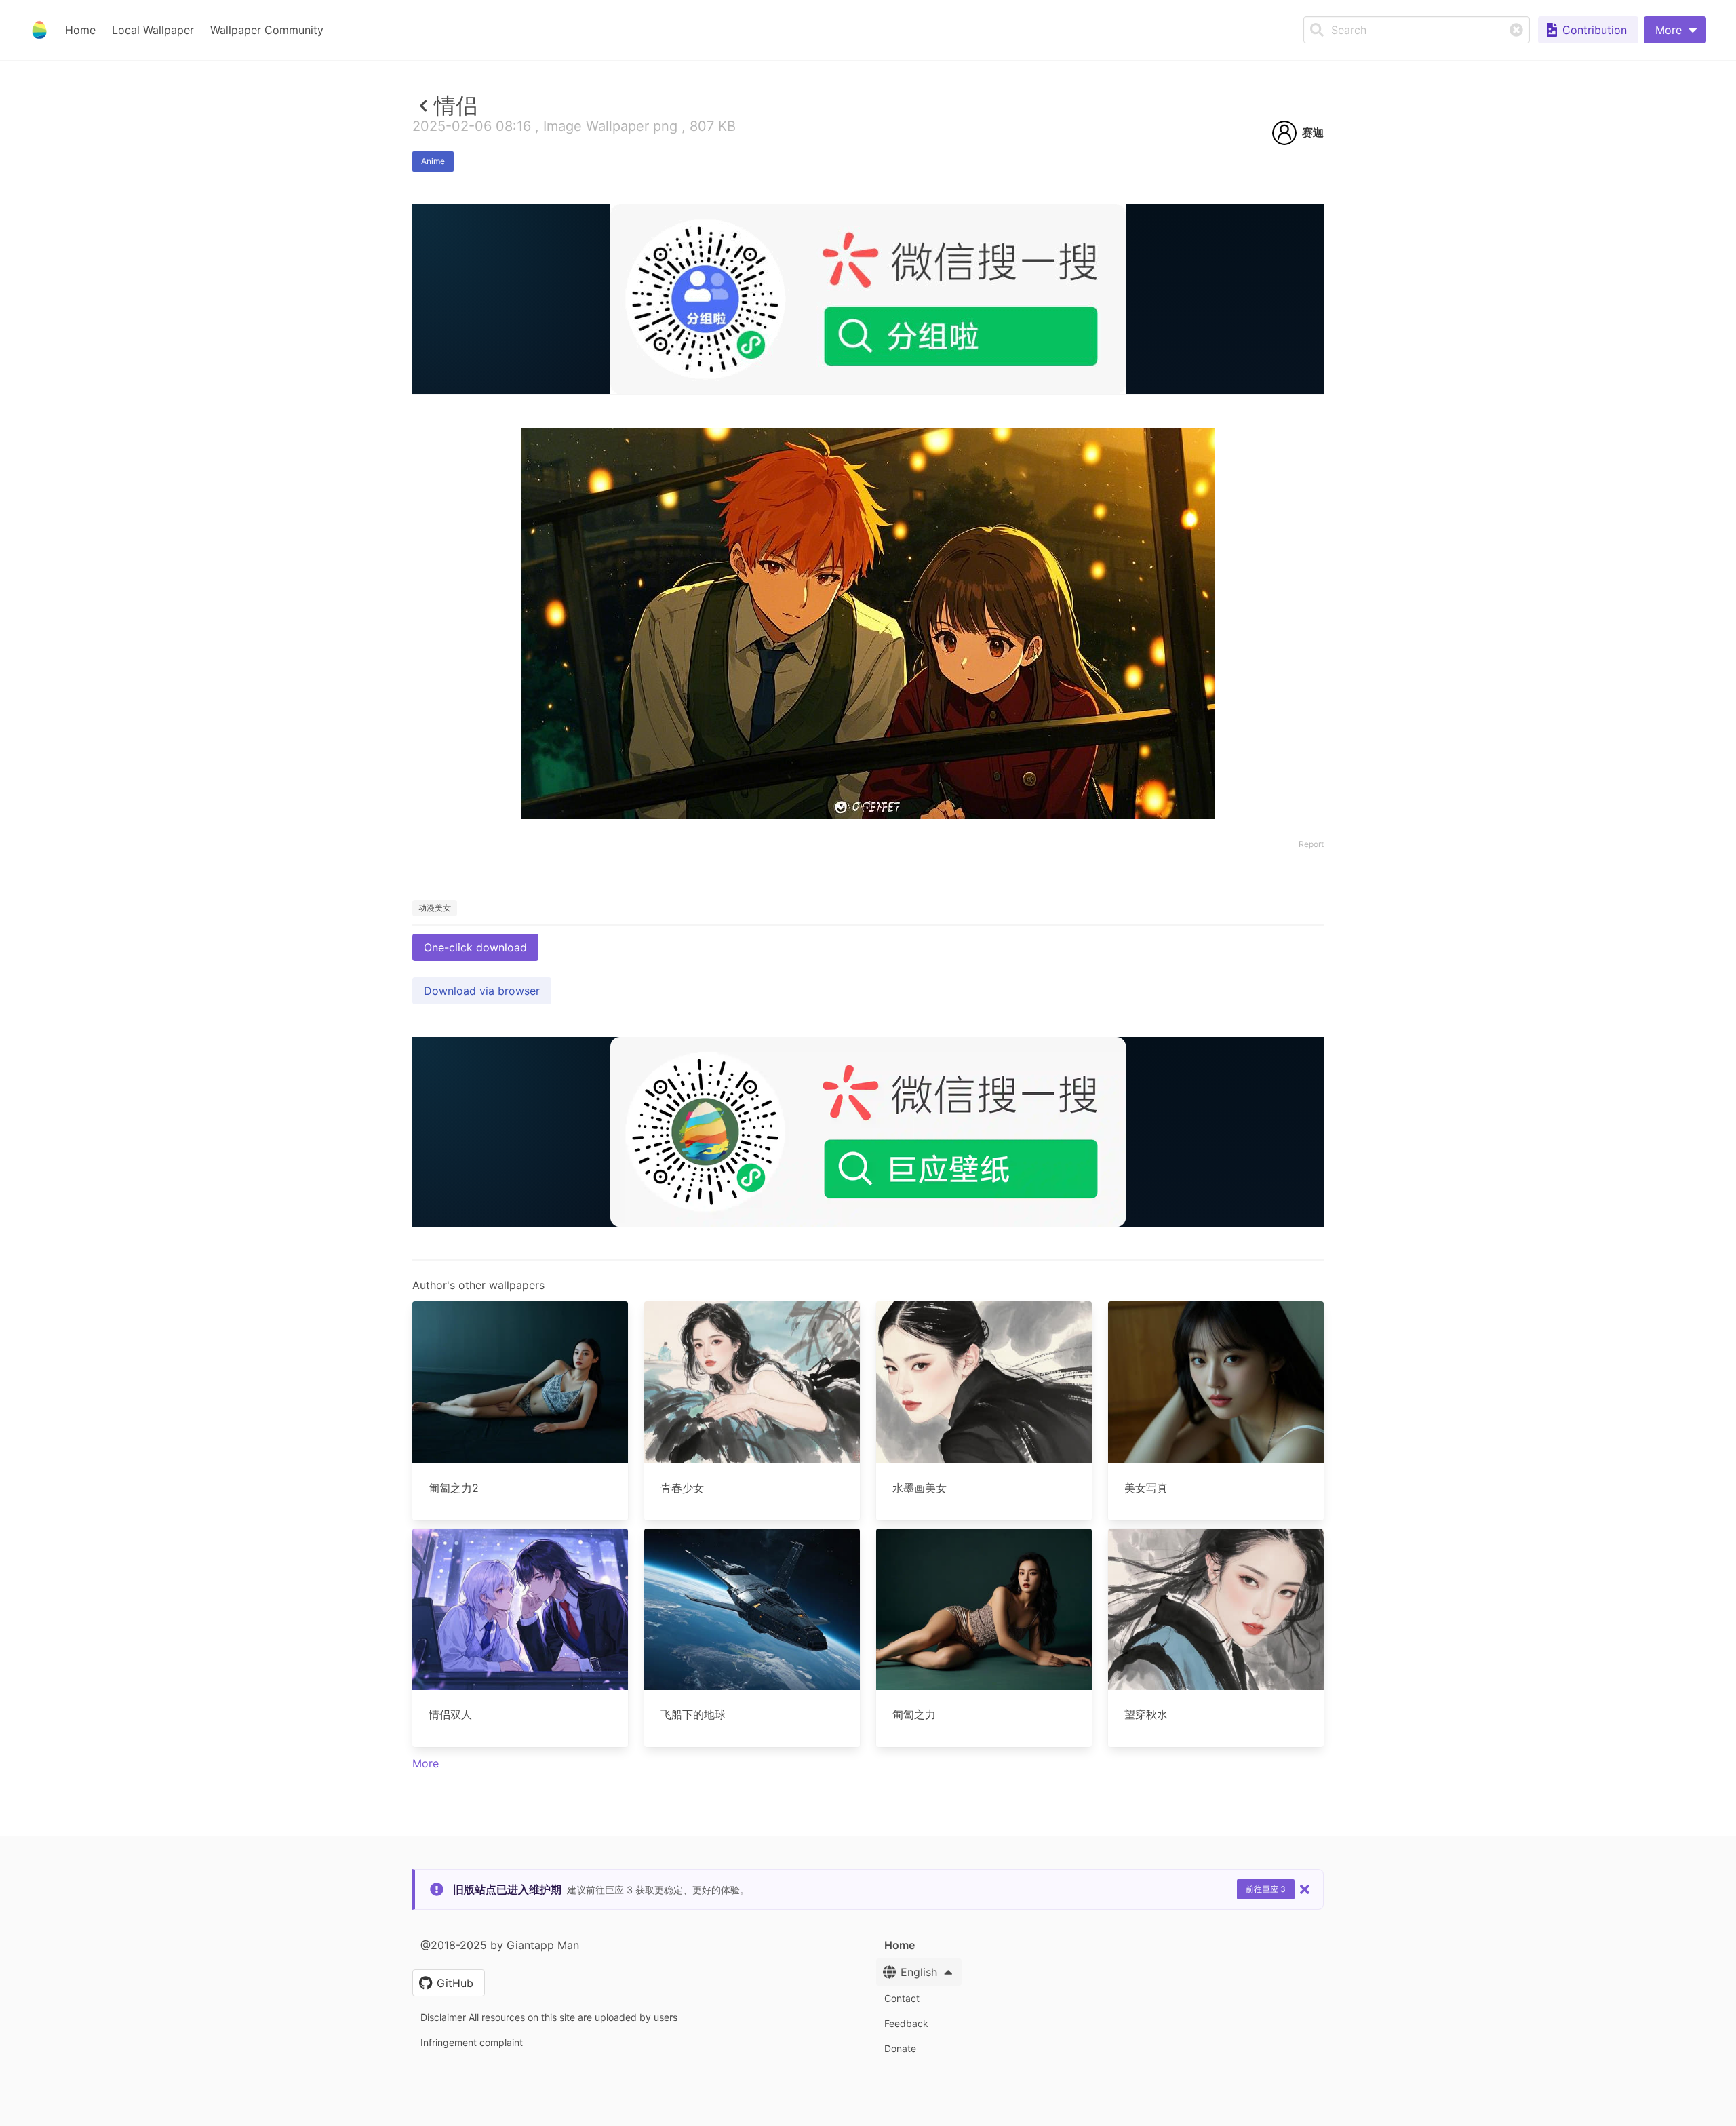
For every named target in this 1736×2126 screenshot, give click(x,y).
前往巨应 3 (1266, 1889)
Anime (433, 161)
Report (1311, 844)
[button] (1675, 30)
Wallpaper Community (267, 30)
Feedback (906, 2023)
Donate (900, 2048)
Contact (902, 1998)
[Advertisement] (868, 493)
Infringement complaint (472, 2042)
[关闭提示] (1305, 1889)
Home (80, 30)
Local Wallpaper (153, 30)
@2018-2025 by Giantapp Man (500, 1945)
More (426, 1763)
